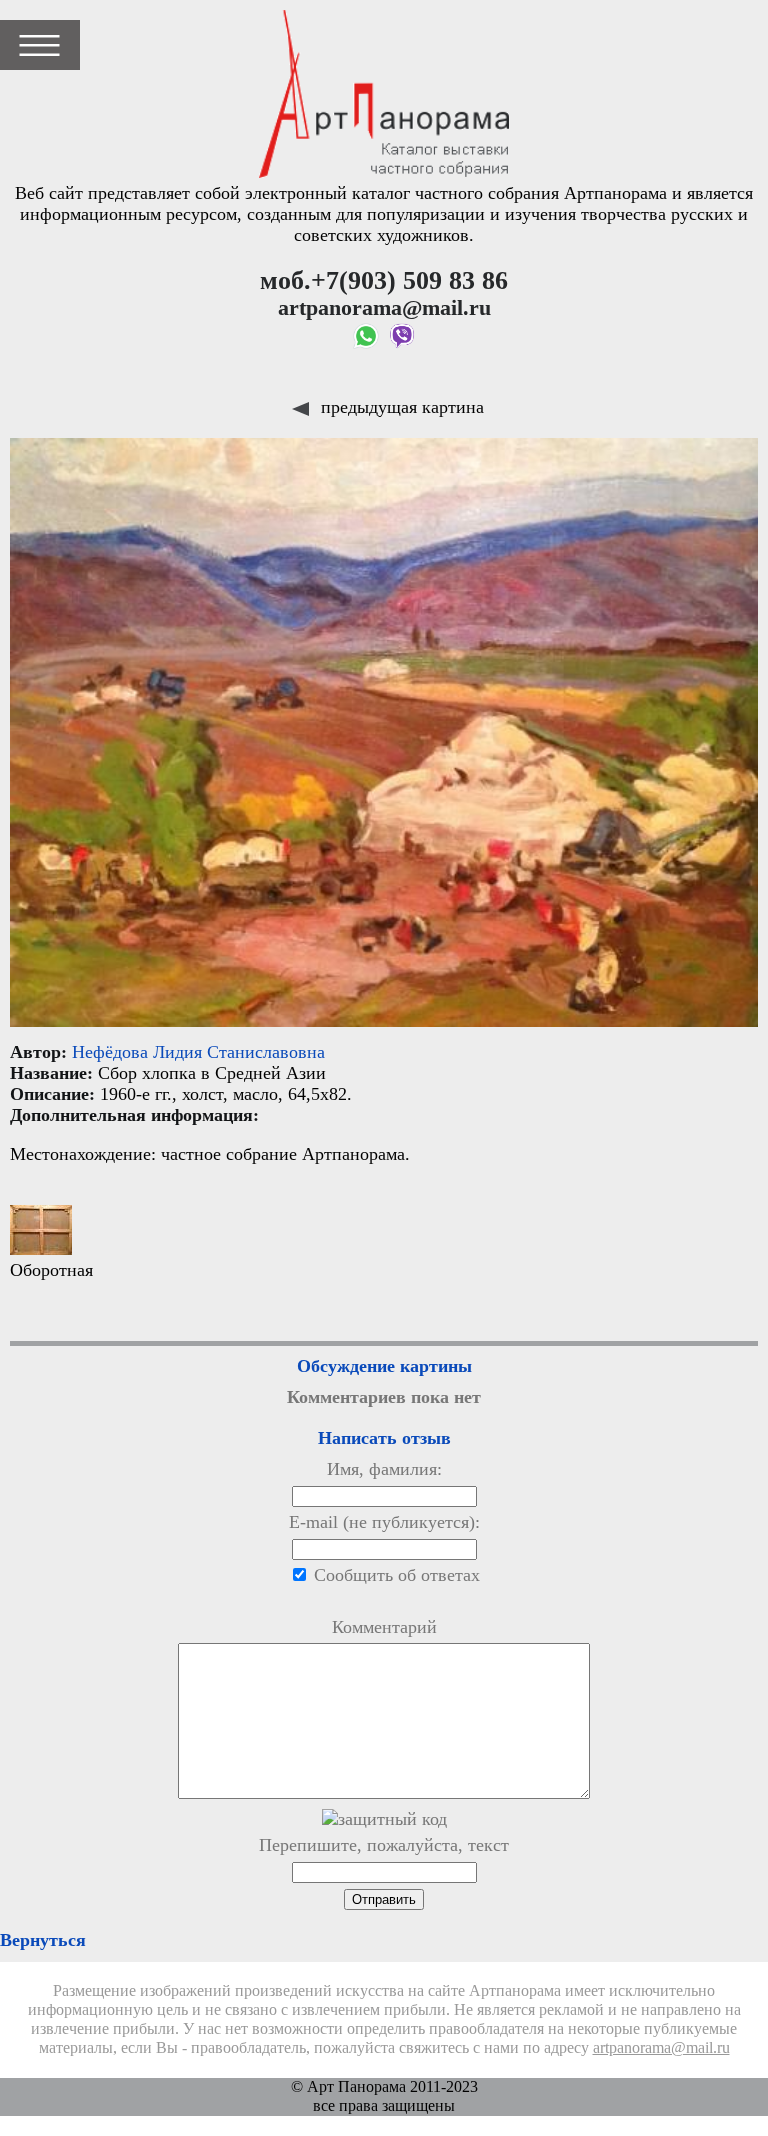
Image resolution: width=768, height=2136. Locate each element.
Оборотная (51, 1270)
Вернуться (43, 1940)
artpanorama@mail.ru (661, 2048)
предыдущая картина (400, 407)
